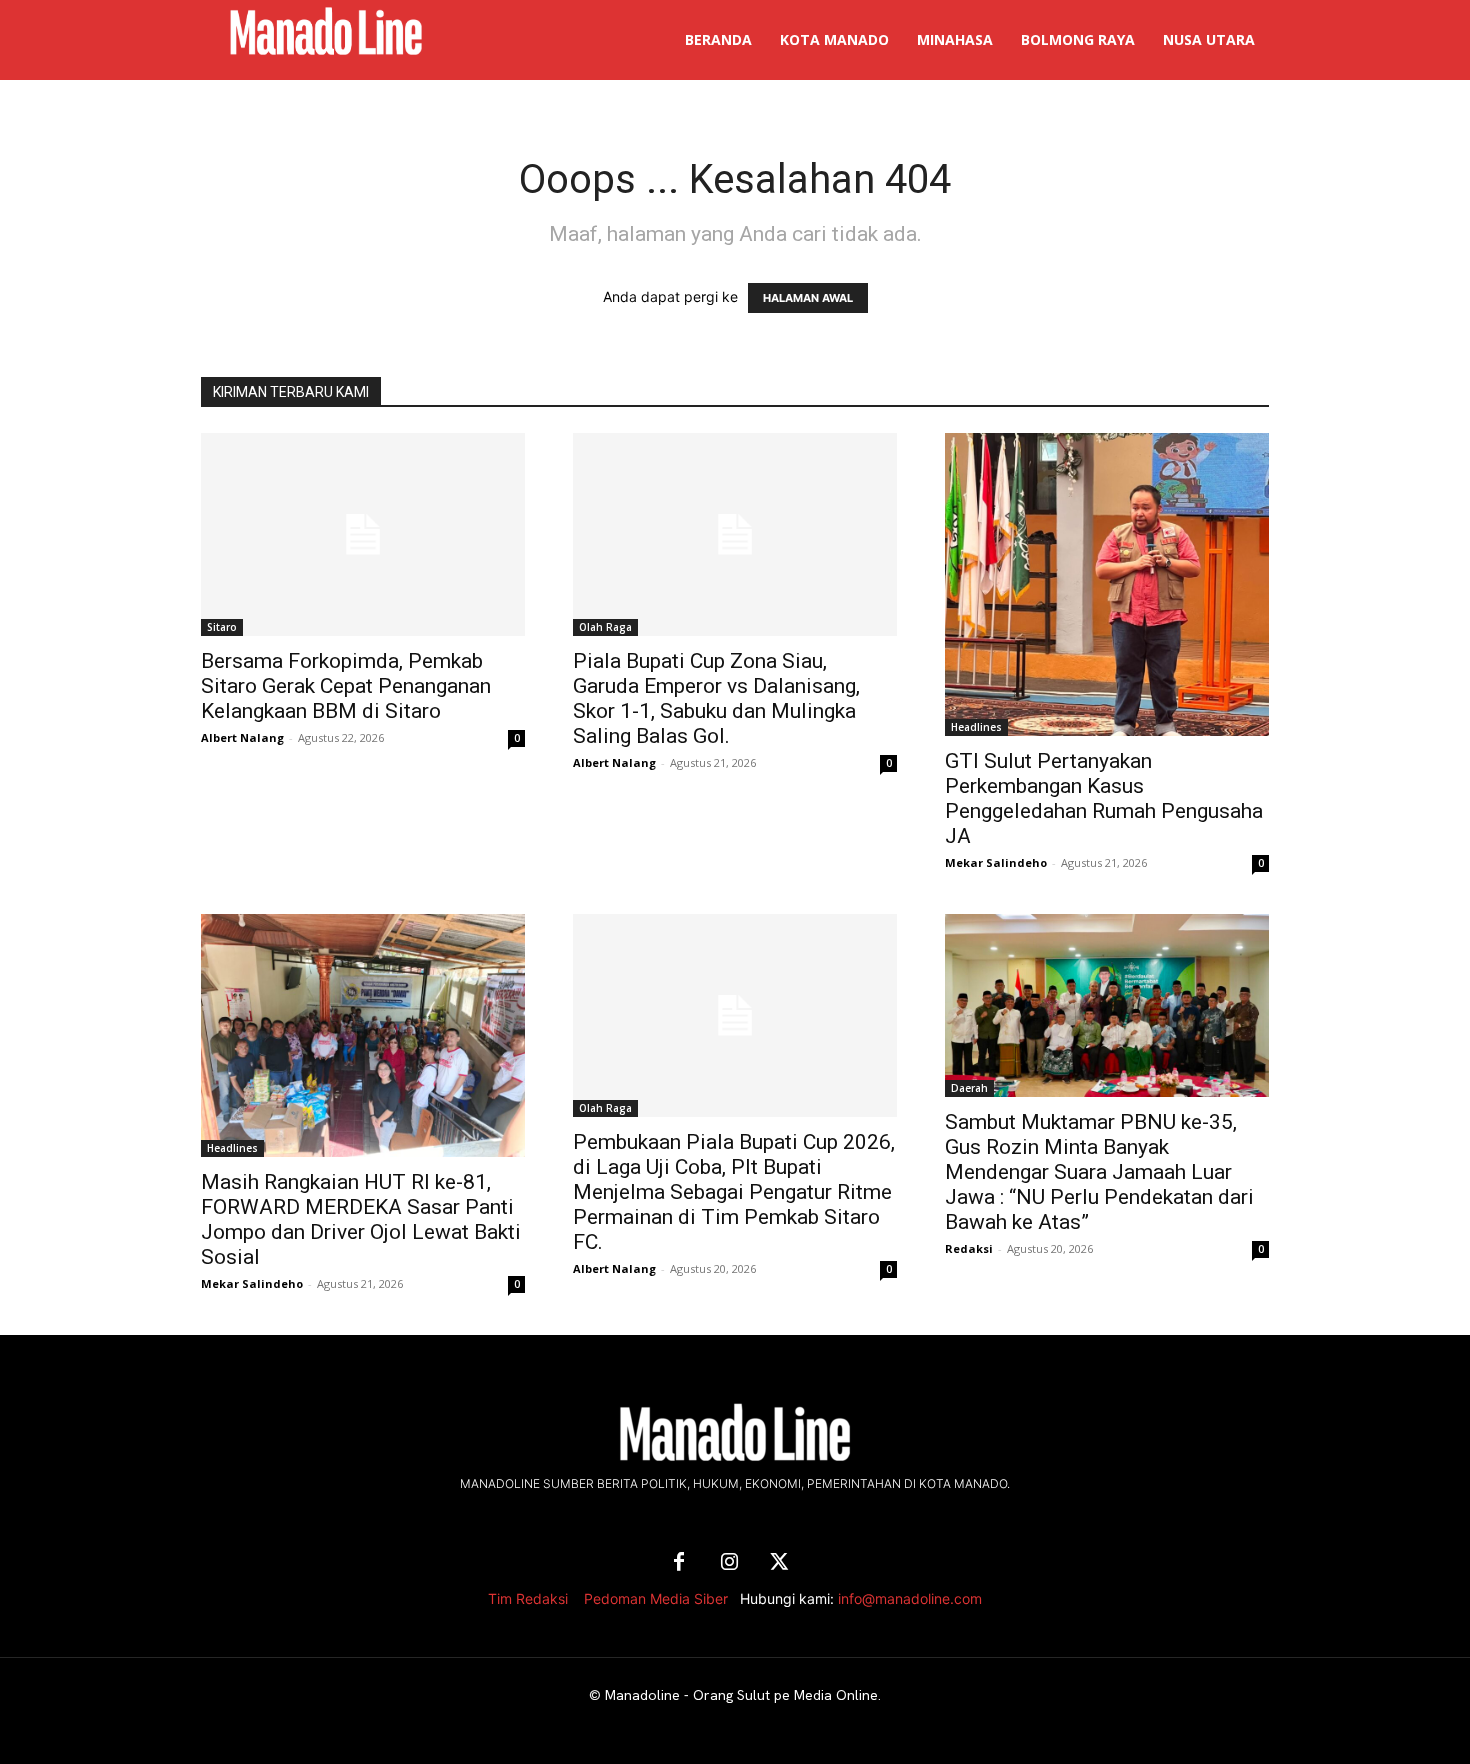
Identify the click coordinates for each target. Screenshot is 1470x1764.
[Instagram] (729, 1563)
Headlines (976, 727)
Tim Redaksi (528, 1598)
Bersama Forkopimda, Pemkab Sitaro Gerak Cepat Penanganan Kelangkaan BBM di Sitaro (346, 686)
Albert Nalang (242, 737)
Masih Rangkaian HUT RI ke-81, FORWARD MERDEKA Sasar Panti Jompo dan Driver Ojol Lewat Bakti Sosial (361, 1219)
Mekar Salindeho (996, 862)
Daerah (969, 1088)
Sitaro (222, 627)
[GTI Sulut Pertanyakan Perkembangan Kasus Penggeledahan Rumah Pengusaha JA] (1107, 584)
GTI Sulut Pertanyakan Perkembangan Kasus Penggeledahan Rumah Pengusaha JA (1104, 798)
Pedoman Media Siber (656, 1598)
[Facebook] (679, 1563)
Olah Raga (605, 627)
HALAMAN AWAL (808, 298)
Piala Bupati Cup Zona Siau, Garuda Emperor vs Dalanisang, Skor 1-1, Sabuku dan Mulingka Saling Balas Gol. (716, 698)
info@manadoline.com (910, 1598)
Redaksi (969, 1248)
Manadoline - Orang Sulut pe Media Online (741, 1695)
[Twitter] (779, 1563)
